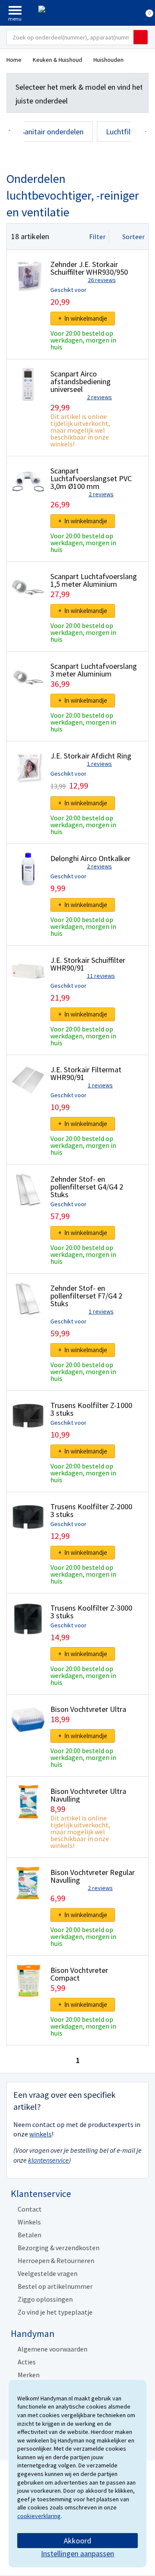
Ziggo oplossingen (45, 2299)
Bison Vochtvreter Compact (79, 1974)
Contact (30, 2209)
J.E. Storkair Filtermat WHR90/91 (86, 1073)
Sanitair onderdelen (52, 132)
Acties (27, 2362)
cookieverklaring (39, 2516)
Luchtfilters (125, 132)
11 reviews (101, 976)
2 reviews (99, 397)
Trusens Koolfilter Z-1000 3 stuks (91, 1409)
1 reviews (99, 764)
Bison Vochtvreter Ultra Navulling (88, 1795)
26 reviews (102, 280)
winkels (40, 2134)
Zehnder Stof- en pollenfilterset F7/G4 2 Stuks (86, 1296)
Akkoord (77, 2541)
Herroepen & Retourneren (56, 2260)
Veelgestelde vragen (48, 2273)
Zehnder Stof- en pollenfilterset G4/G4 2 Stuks (87, 1187)
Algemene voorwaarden (53, 2349)
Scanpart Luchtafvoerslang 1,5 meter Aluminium (94, 580)
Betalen (29, 2235)
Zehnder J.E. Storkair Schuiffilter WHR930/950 (89, 268)
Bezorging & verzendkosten (59, 2248)
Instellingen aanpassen (77, 2553)
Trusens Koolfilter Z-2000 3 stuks (91, 1510)
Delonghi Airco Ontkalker (90, 858)
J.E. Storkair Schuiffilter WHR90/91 (88, 964)
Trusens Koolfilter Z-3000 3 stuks (91, 1612)
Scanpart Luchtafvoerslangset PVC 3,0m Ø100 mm (91, 478)
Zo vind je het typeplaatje (55, 2312)
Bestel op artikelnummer (55, 2286)
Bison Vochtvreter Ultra (88, 1709)
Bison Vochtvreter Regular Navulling (93, 1876)
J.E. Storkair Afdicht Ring (91, 756)
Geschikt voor (68, 290)
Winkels (29, 2222)
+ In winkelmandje (83, 318)
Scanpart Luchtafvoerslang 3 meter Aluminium (94, 670)
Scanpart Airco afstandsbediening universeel (81, 381)
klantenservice (48, 2160)
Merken (29, 2375)
